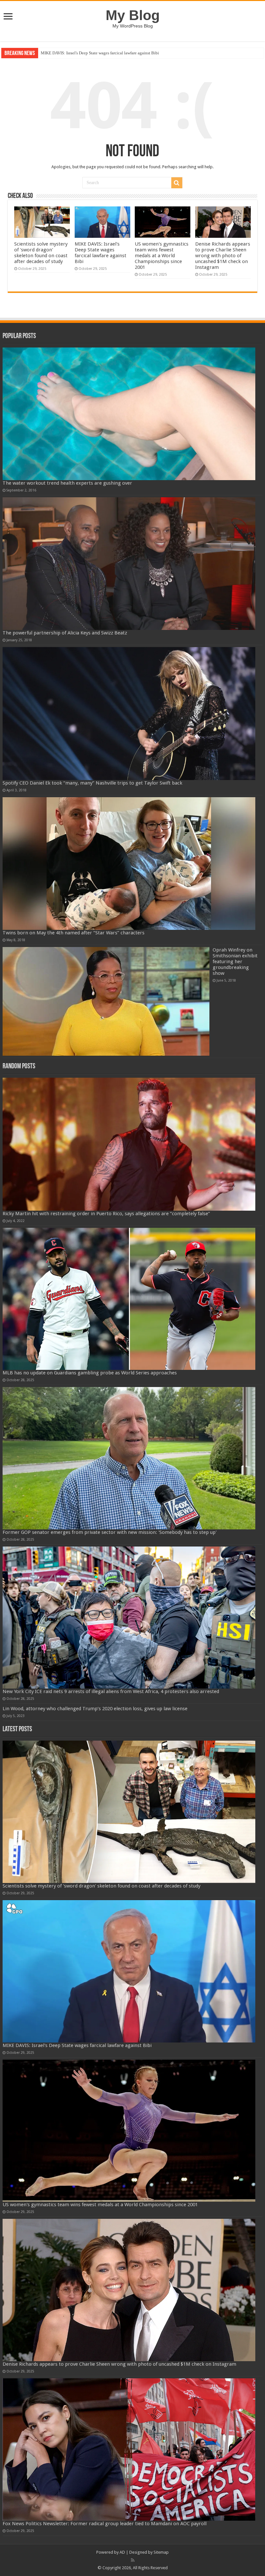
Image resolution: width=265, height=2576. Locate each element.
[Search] (177, 183)
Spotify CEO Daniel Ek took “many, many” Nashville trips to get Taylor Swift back (92, 783)
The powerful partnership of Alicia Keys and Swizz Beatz (65, 633)
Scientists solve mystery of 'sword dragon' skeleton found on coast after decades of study (41, 253)
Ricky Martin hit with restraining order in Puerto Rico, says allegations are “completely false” (106, 1214)
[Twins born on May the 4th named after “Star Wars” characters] (129, 864)
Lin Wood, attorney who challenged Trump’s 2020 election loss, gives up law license (95, 1709)
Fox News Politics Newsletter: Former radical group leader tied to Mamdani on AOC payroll (105, 2524)
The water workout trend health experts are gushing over (67, 483)
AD (122, 2552)
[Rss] (133, 2560)
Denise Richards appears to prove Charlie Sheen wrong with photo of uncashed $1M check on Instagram (223, 256)
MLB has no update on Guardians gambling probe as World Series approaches (90, 1373)
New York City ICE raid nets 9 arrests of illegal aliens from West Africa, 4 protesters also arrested (111, 1691)
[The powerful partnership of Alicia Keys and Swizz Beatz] (129, 564)
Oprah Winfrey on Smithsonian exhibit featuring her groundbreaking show (235, 962)
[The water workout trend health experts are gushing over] (129, 414)
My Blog (133, 15)
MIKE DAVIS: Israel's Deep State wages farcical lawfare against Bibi (101, 253)
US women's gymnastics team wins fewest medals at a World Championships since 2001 (117, 53)
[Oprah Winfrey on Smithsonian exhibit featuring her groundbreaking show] (106, 1001)
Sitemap (161, 2552)
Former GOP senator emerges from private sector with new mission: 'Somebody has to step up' (110, 1532)
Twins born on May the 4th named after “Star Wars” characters (74, 933)
